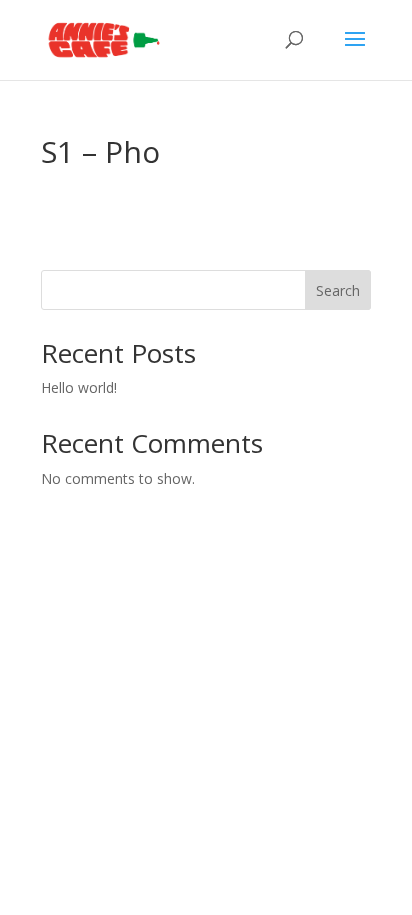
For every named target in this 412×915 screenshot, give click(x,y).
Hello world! (79, 387)
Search (338, 290)
